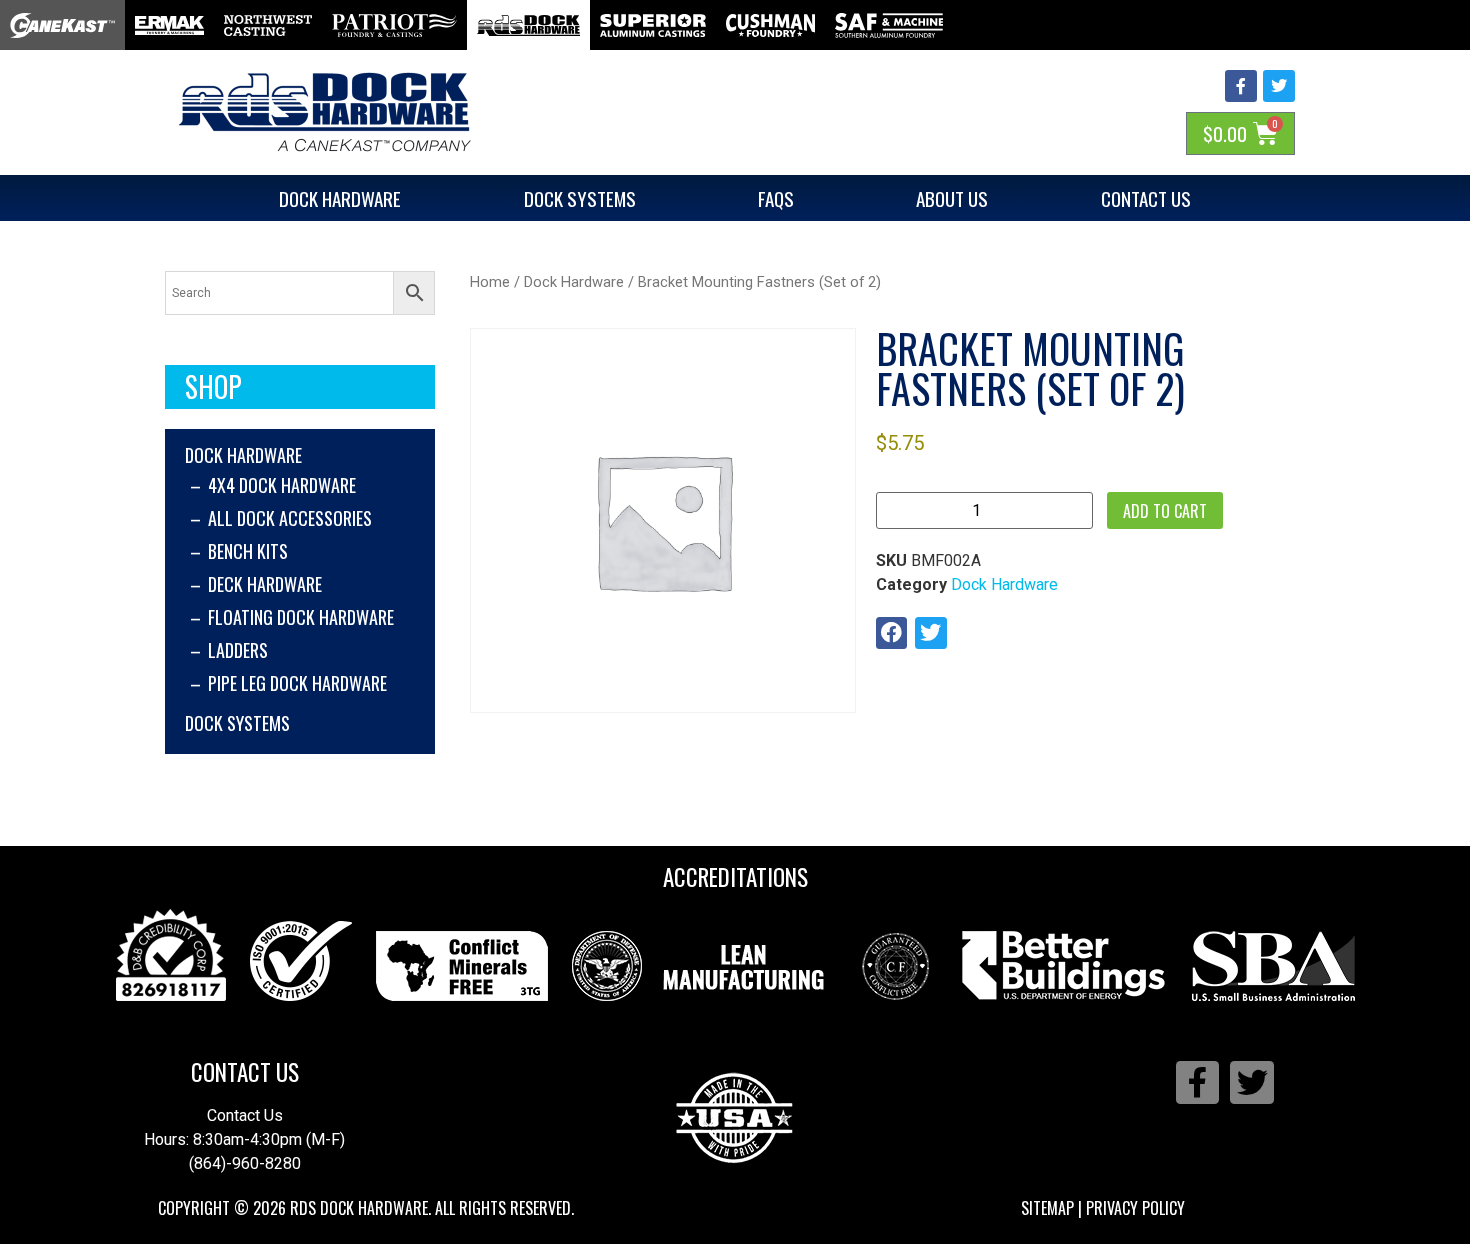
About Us (952, 198)
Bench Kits (248, 551)
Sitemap (1047, 1208)
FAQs (776, 198)
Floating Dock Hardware (301, 617)
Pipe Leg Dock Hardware (297, 683)
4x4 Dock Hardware (282, 485)
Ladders (238, 650)
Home (490, 282)
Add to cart (1165, 511)
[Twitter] (1279, 86)
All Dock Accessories (290, 518)
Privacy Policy (1135, 1208)
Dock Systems (580, 198)
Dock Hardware (340, 198)
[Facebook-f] (1241, 86)
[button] (892, 633)
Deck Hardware (265, 584)
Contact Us (1146, 198)
